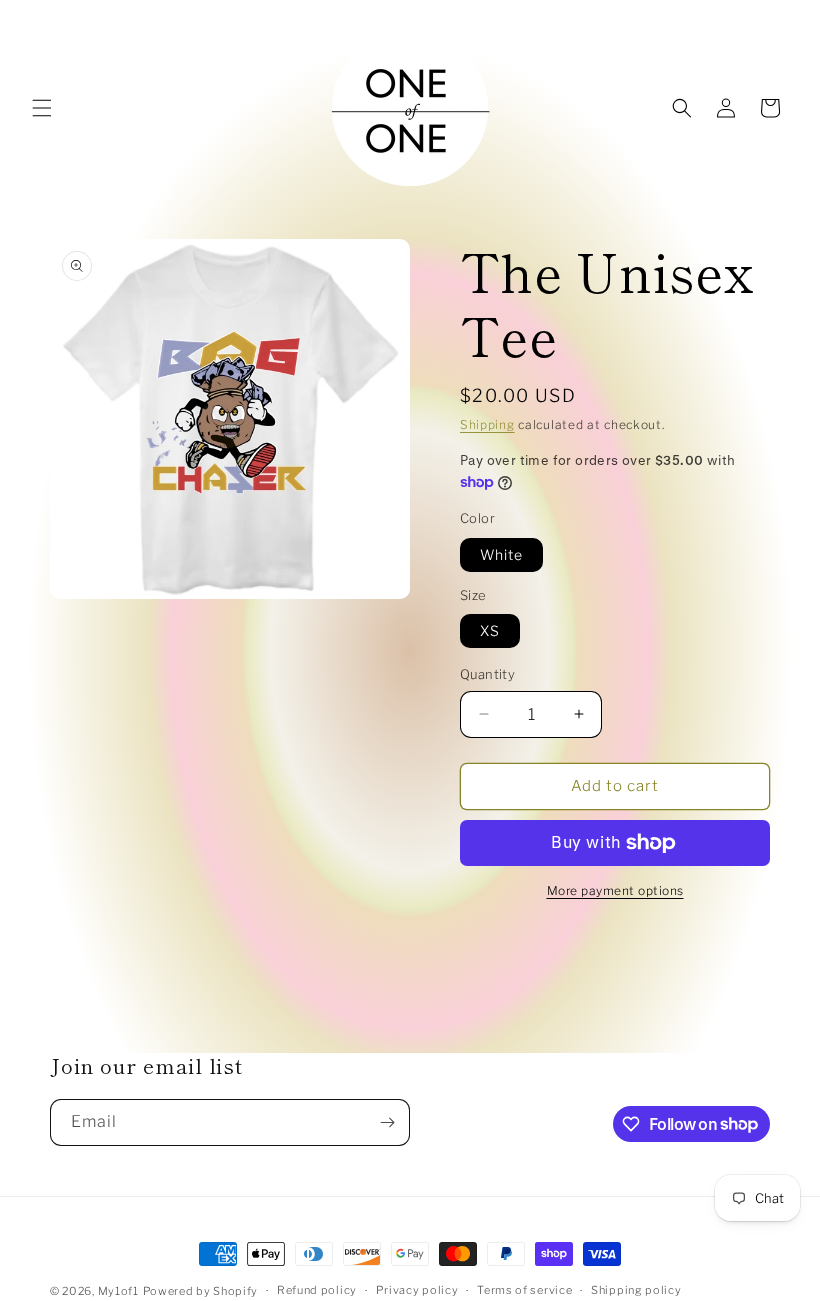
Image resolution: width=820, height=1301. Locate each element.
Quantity (487, 674)
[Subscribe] (387, 1122)
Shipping (487, 424)
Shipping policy (636, 1290)
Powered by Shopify (201, 1291)
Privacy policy (417, 1290)
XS (490, 630)
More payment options (615, 890)
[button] (42, 108)
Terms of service (524, 1290)
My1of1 (118, 1291)
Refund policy (317, 1290)
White (501, 554)
